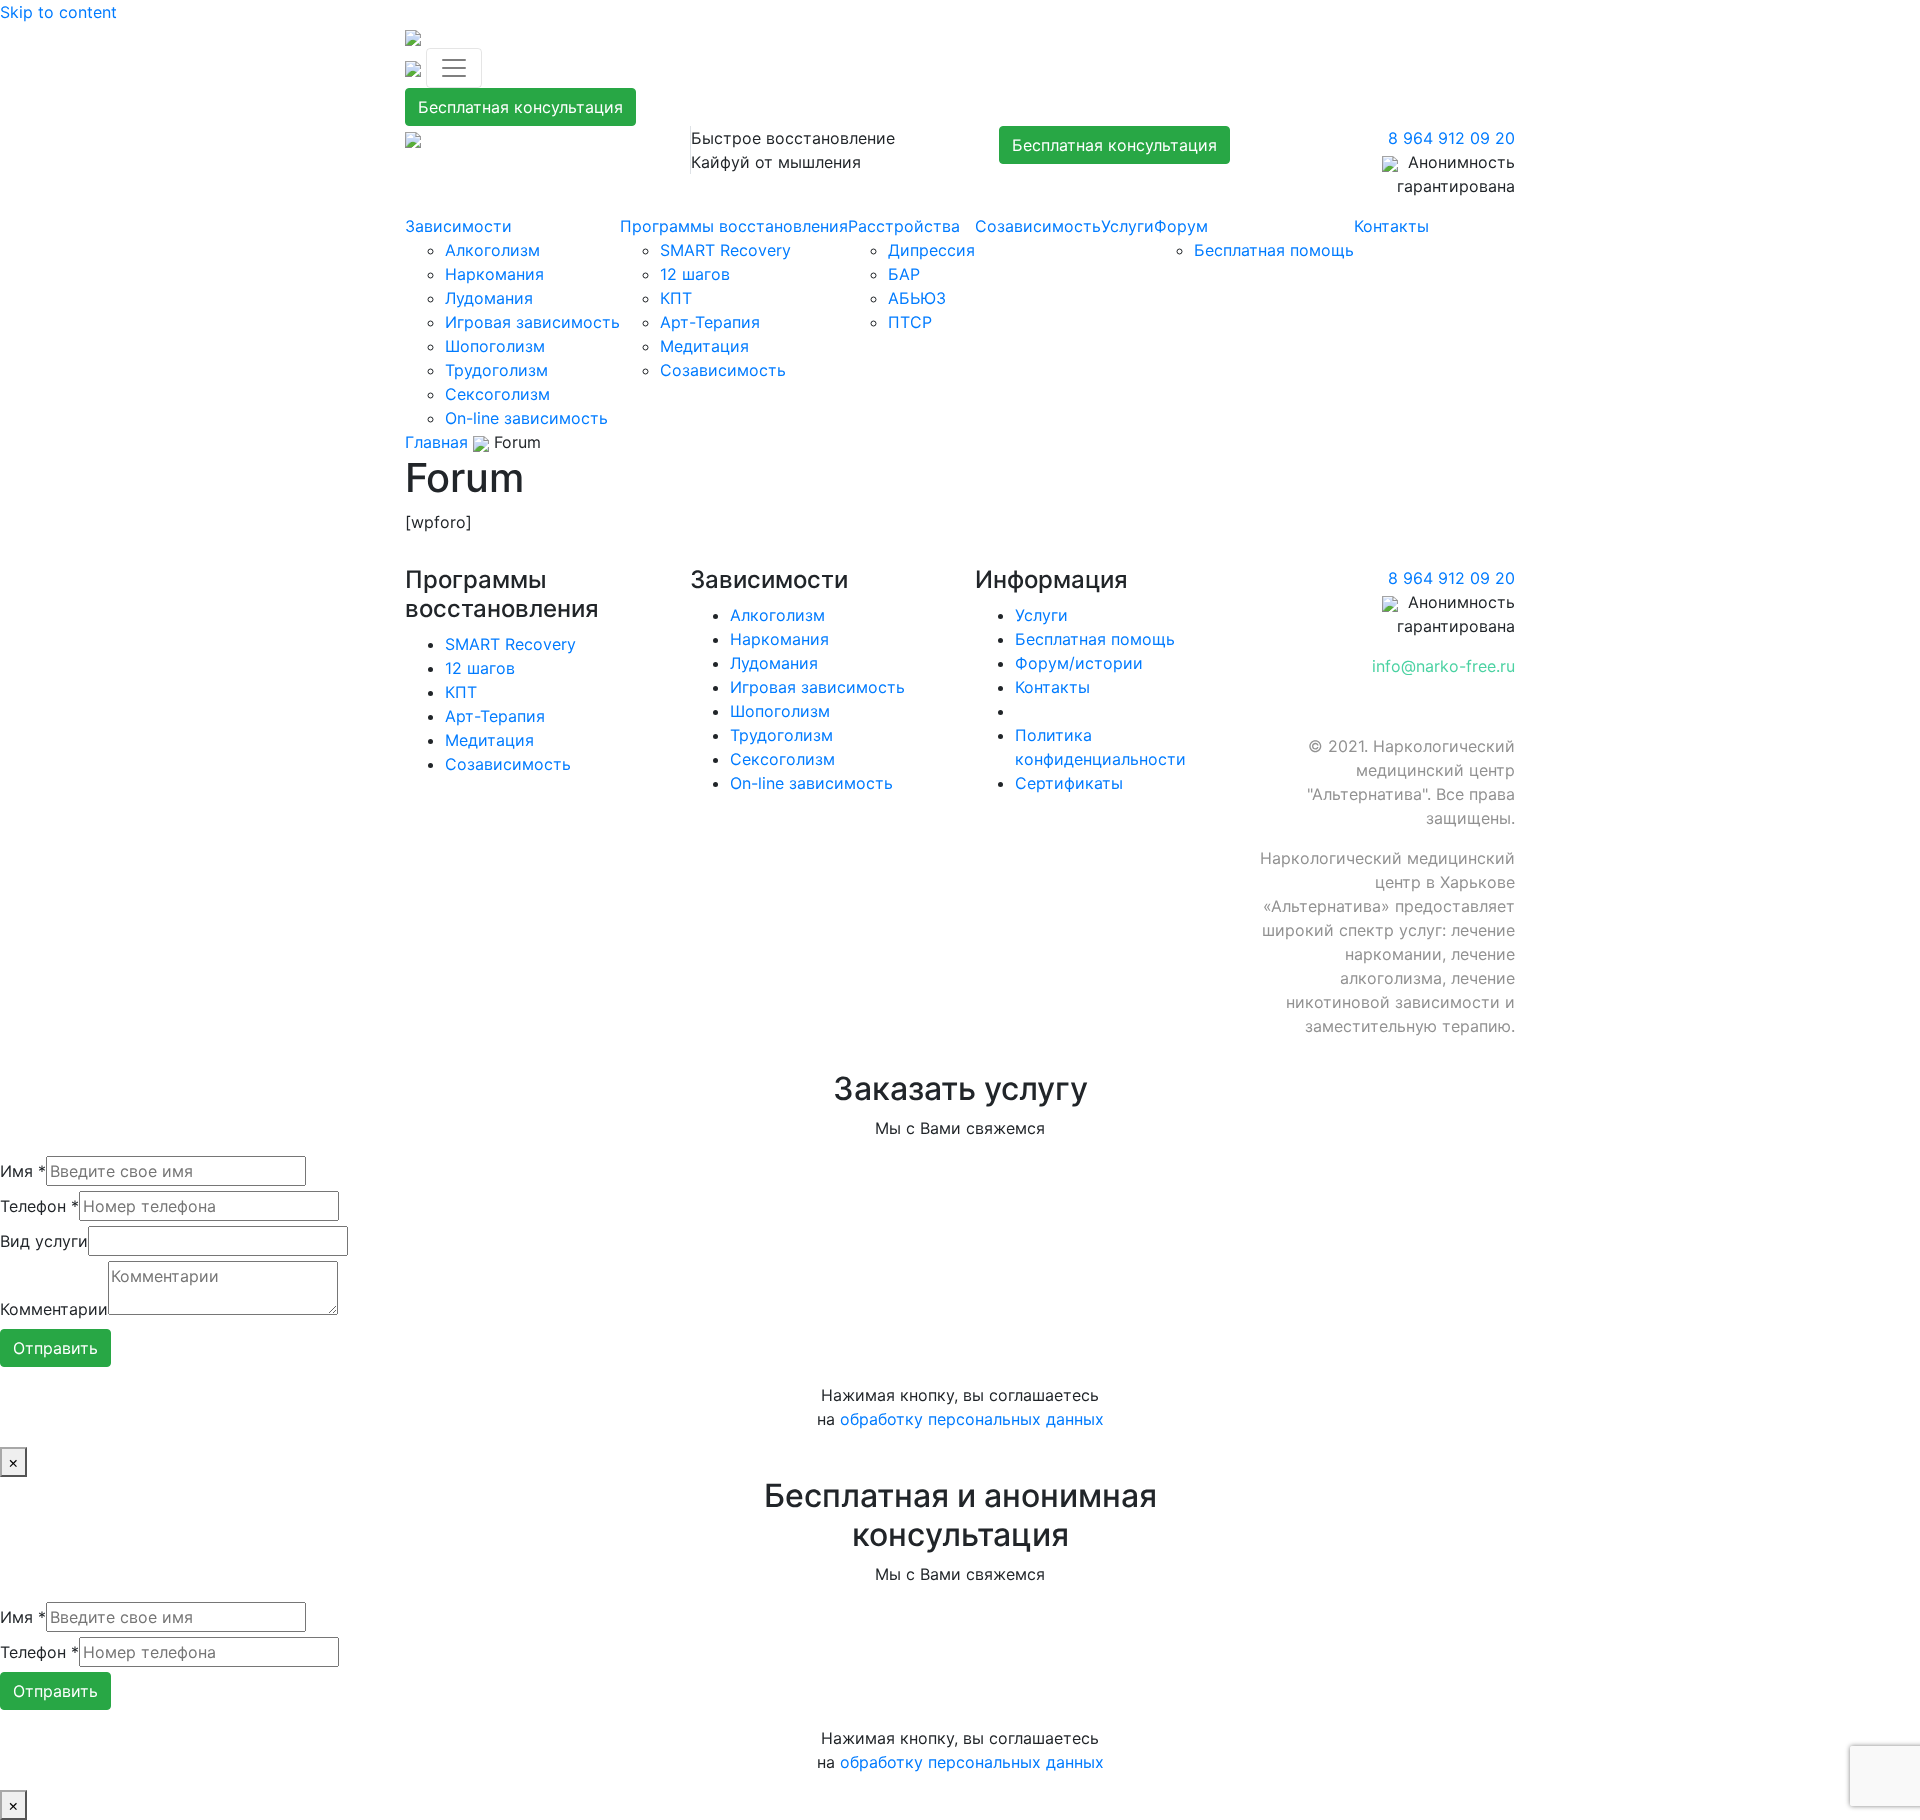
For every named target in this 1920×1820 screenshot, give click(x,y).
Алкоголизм (492, 250)
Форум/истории (1079, 663)
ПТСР (910, 322)
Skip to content (58, 12)
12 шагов (695, 274)
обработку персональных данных (972, 1419)
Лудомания (489, 298)
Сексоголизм (497, 394)
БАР (904, 274)
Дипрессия (931, 250)
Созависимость (723, 370)
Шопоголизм (495, 346)
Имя (23, 1171)
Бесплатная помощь (1274, 250)
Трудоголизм (496, 370)
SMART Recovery (725, 250)
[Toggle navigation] (454, 68)
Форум (1181, 226)
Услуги (1127, 226)
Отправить (55, 1348)
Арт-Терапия (710, 322)
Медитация (704, 346)
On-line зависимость (526, 418)
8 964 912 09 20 (1451, 138)
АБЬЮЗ (917, 298)
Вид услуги (44, 1241)
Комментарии (54, 1309)
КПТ (676, 298)
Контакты (1391, 226)
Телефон (39, 1206)
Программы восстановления (734, 226)
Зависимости (458, 226)
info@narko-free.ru (1443, 666)
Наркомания (494, 274)
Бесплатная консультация (520, 107)
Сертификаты (1069, 783)
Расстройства (904, 226)
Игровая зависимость (532, 322)
